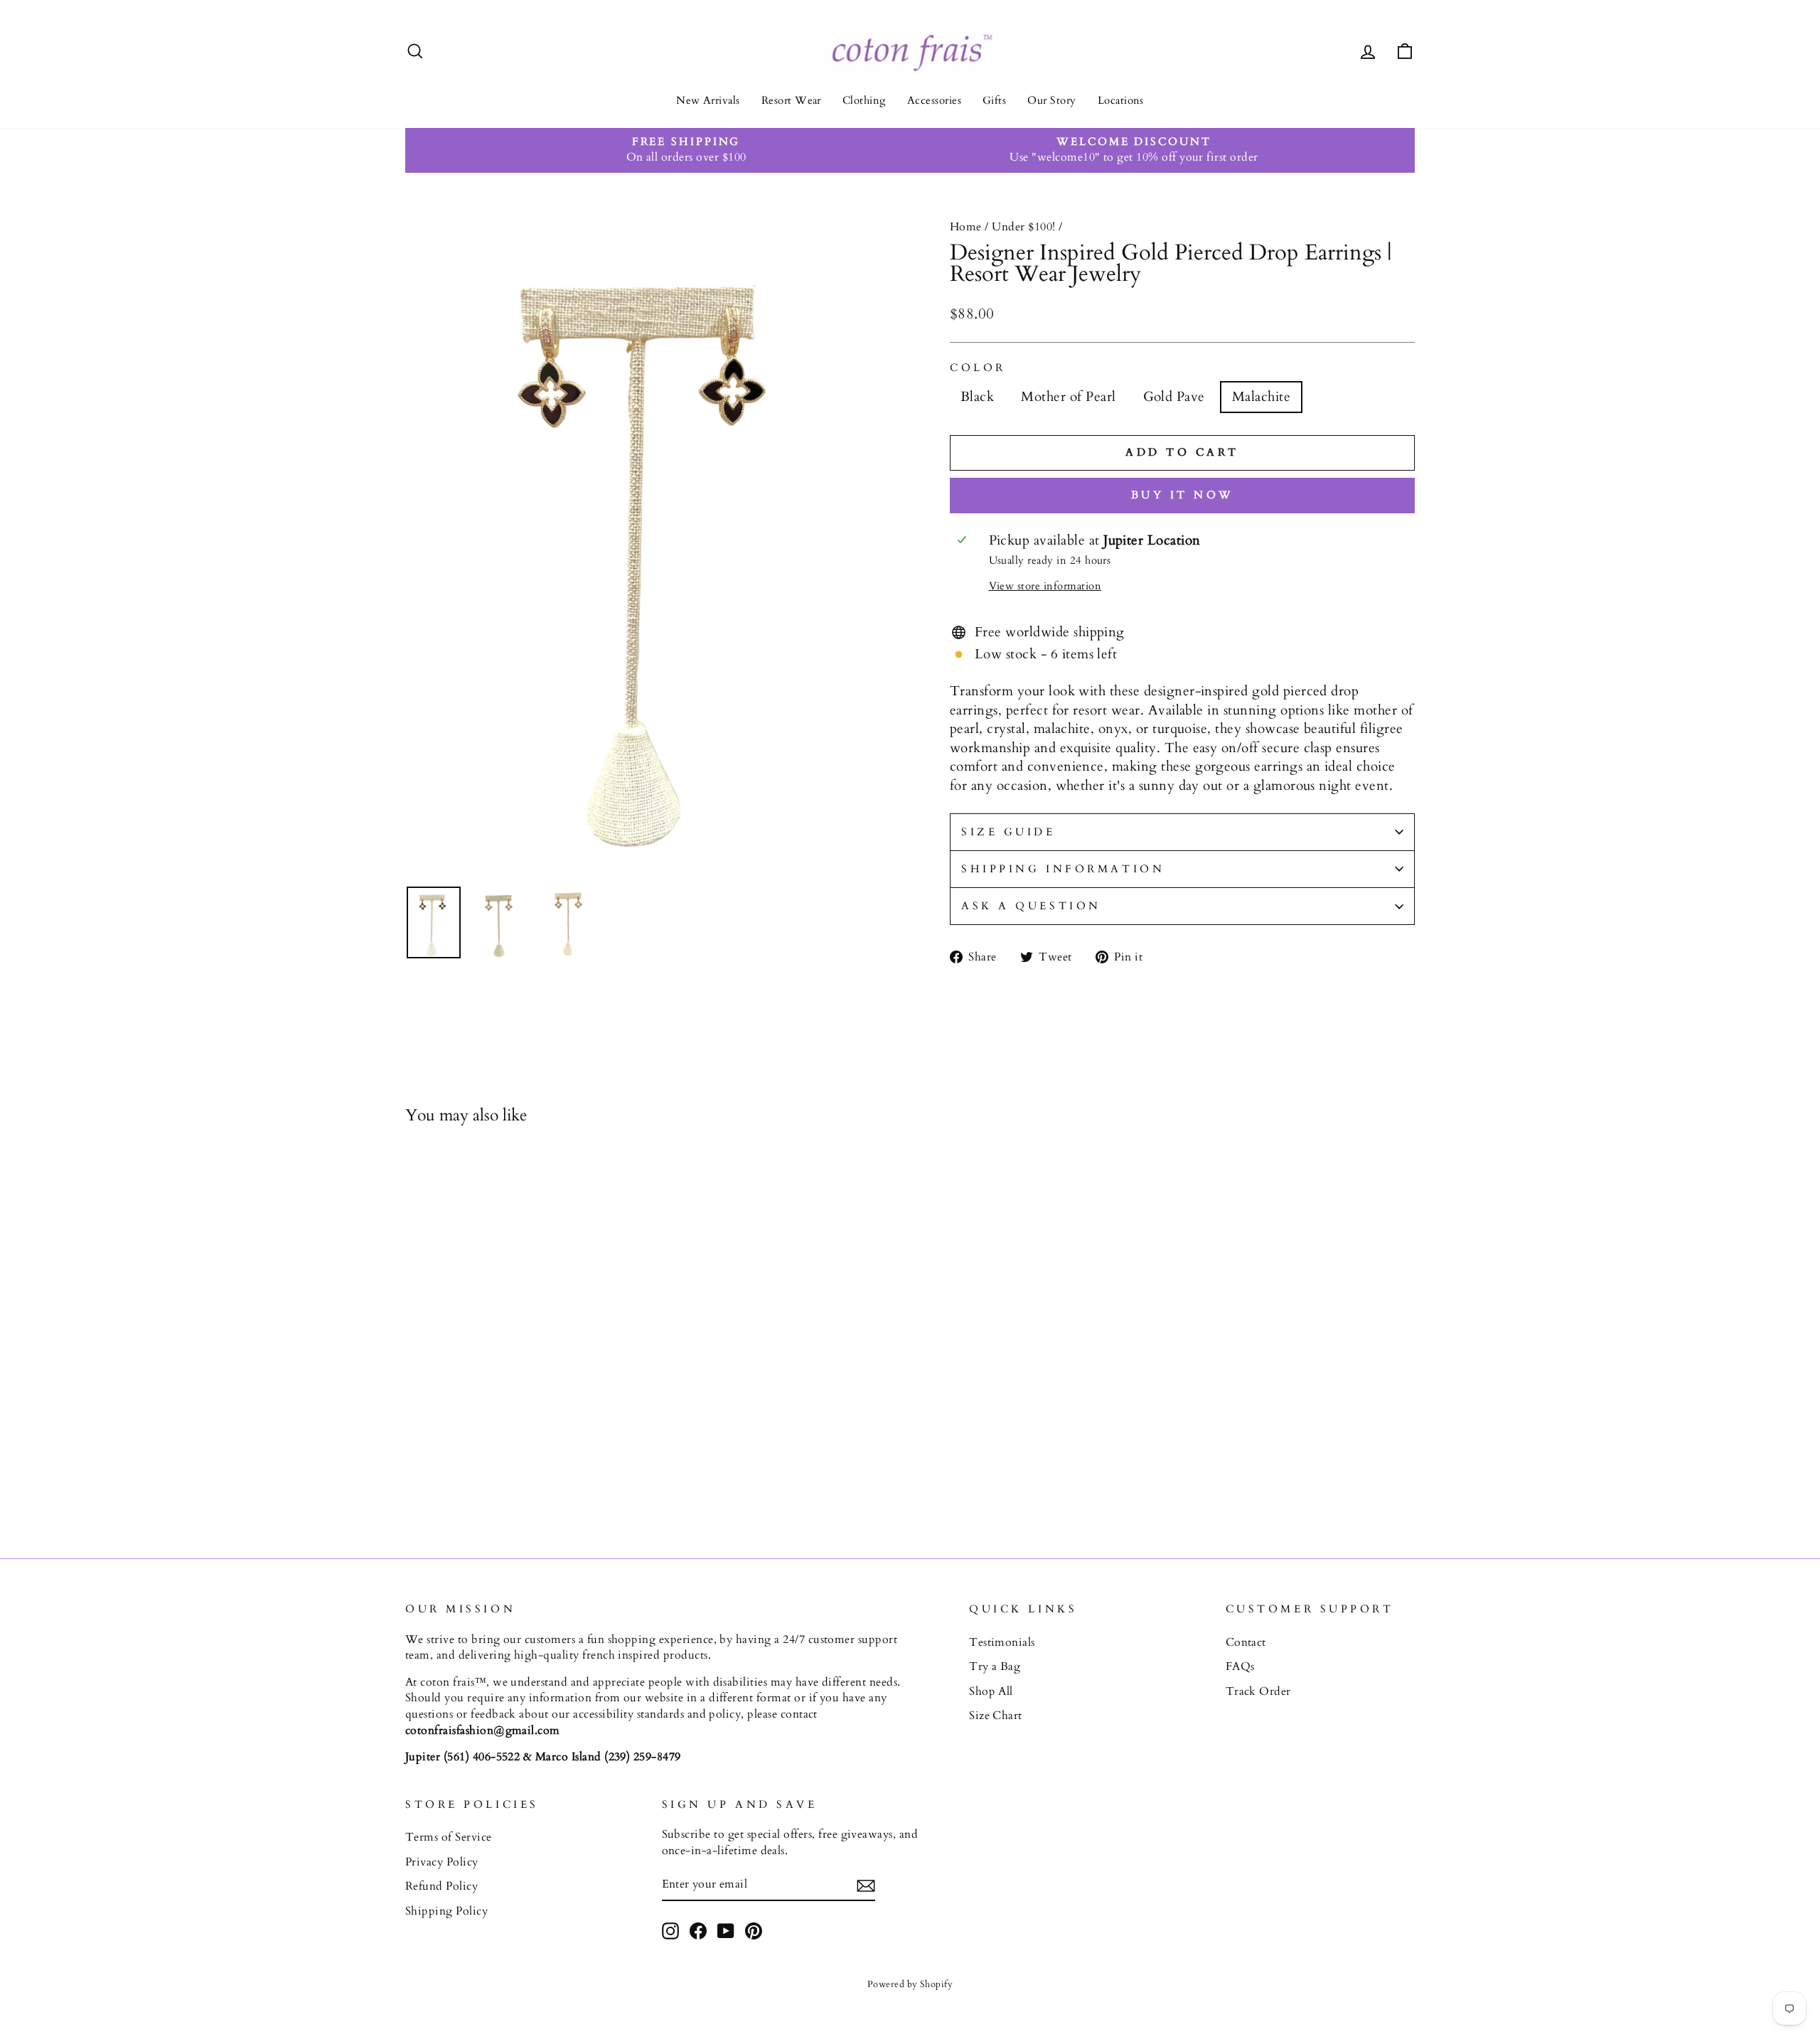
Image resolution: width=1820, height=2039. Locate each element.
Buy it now (1183, 495)
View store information (1045, 586)
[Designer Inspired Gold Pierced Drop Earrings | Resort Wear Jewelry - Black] (415, 1474)
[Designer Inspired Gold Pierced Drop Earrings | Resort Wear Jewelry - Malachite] (472, 1474)
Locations (1121, 100)
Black (977, 397)
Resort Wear (791, 100)
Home (966, 227)
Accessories (934, 100)
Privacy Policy (442, 1862)
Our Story (1051, 100)
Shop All (991, 1691)
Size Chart (996, 1716)
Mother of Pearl (1068, 397)
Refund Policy (441, 1886)
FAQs (1240, 1666)
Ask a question (1031, 906)
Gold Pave (1174, 397)
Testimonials (1002, 1642)
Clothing (864, 100)
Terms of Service (449, 1837)
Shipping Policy (446, 1911)
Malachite (1261, 397)
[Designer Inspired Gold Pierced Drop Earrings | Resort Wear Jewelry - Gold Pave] (453, 1474)
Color (978, 368)
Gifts (994, 100)
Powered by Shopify (910, 1984)
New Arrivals (708, 100)
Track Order (1258, 1691)
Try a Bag (995, 1666)
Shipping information (1063, 869)
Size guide (1008, 832)
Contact (1246, 1642)
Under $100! (1023, 227)
